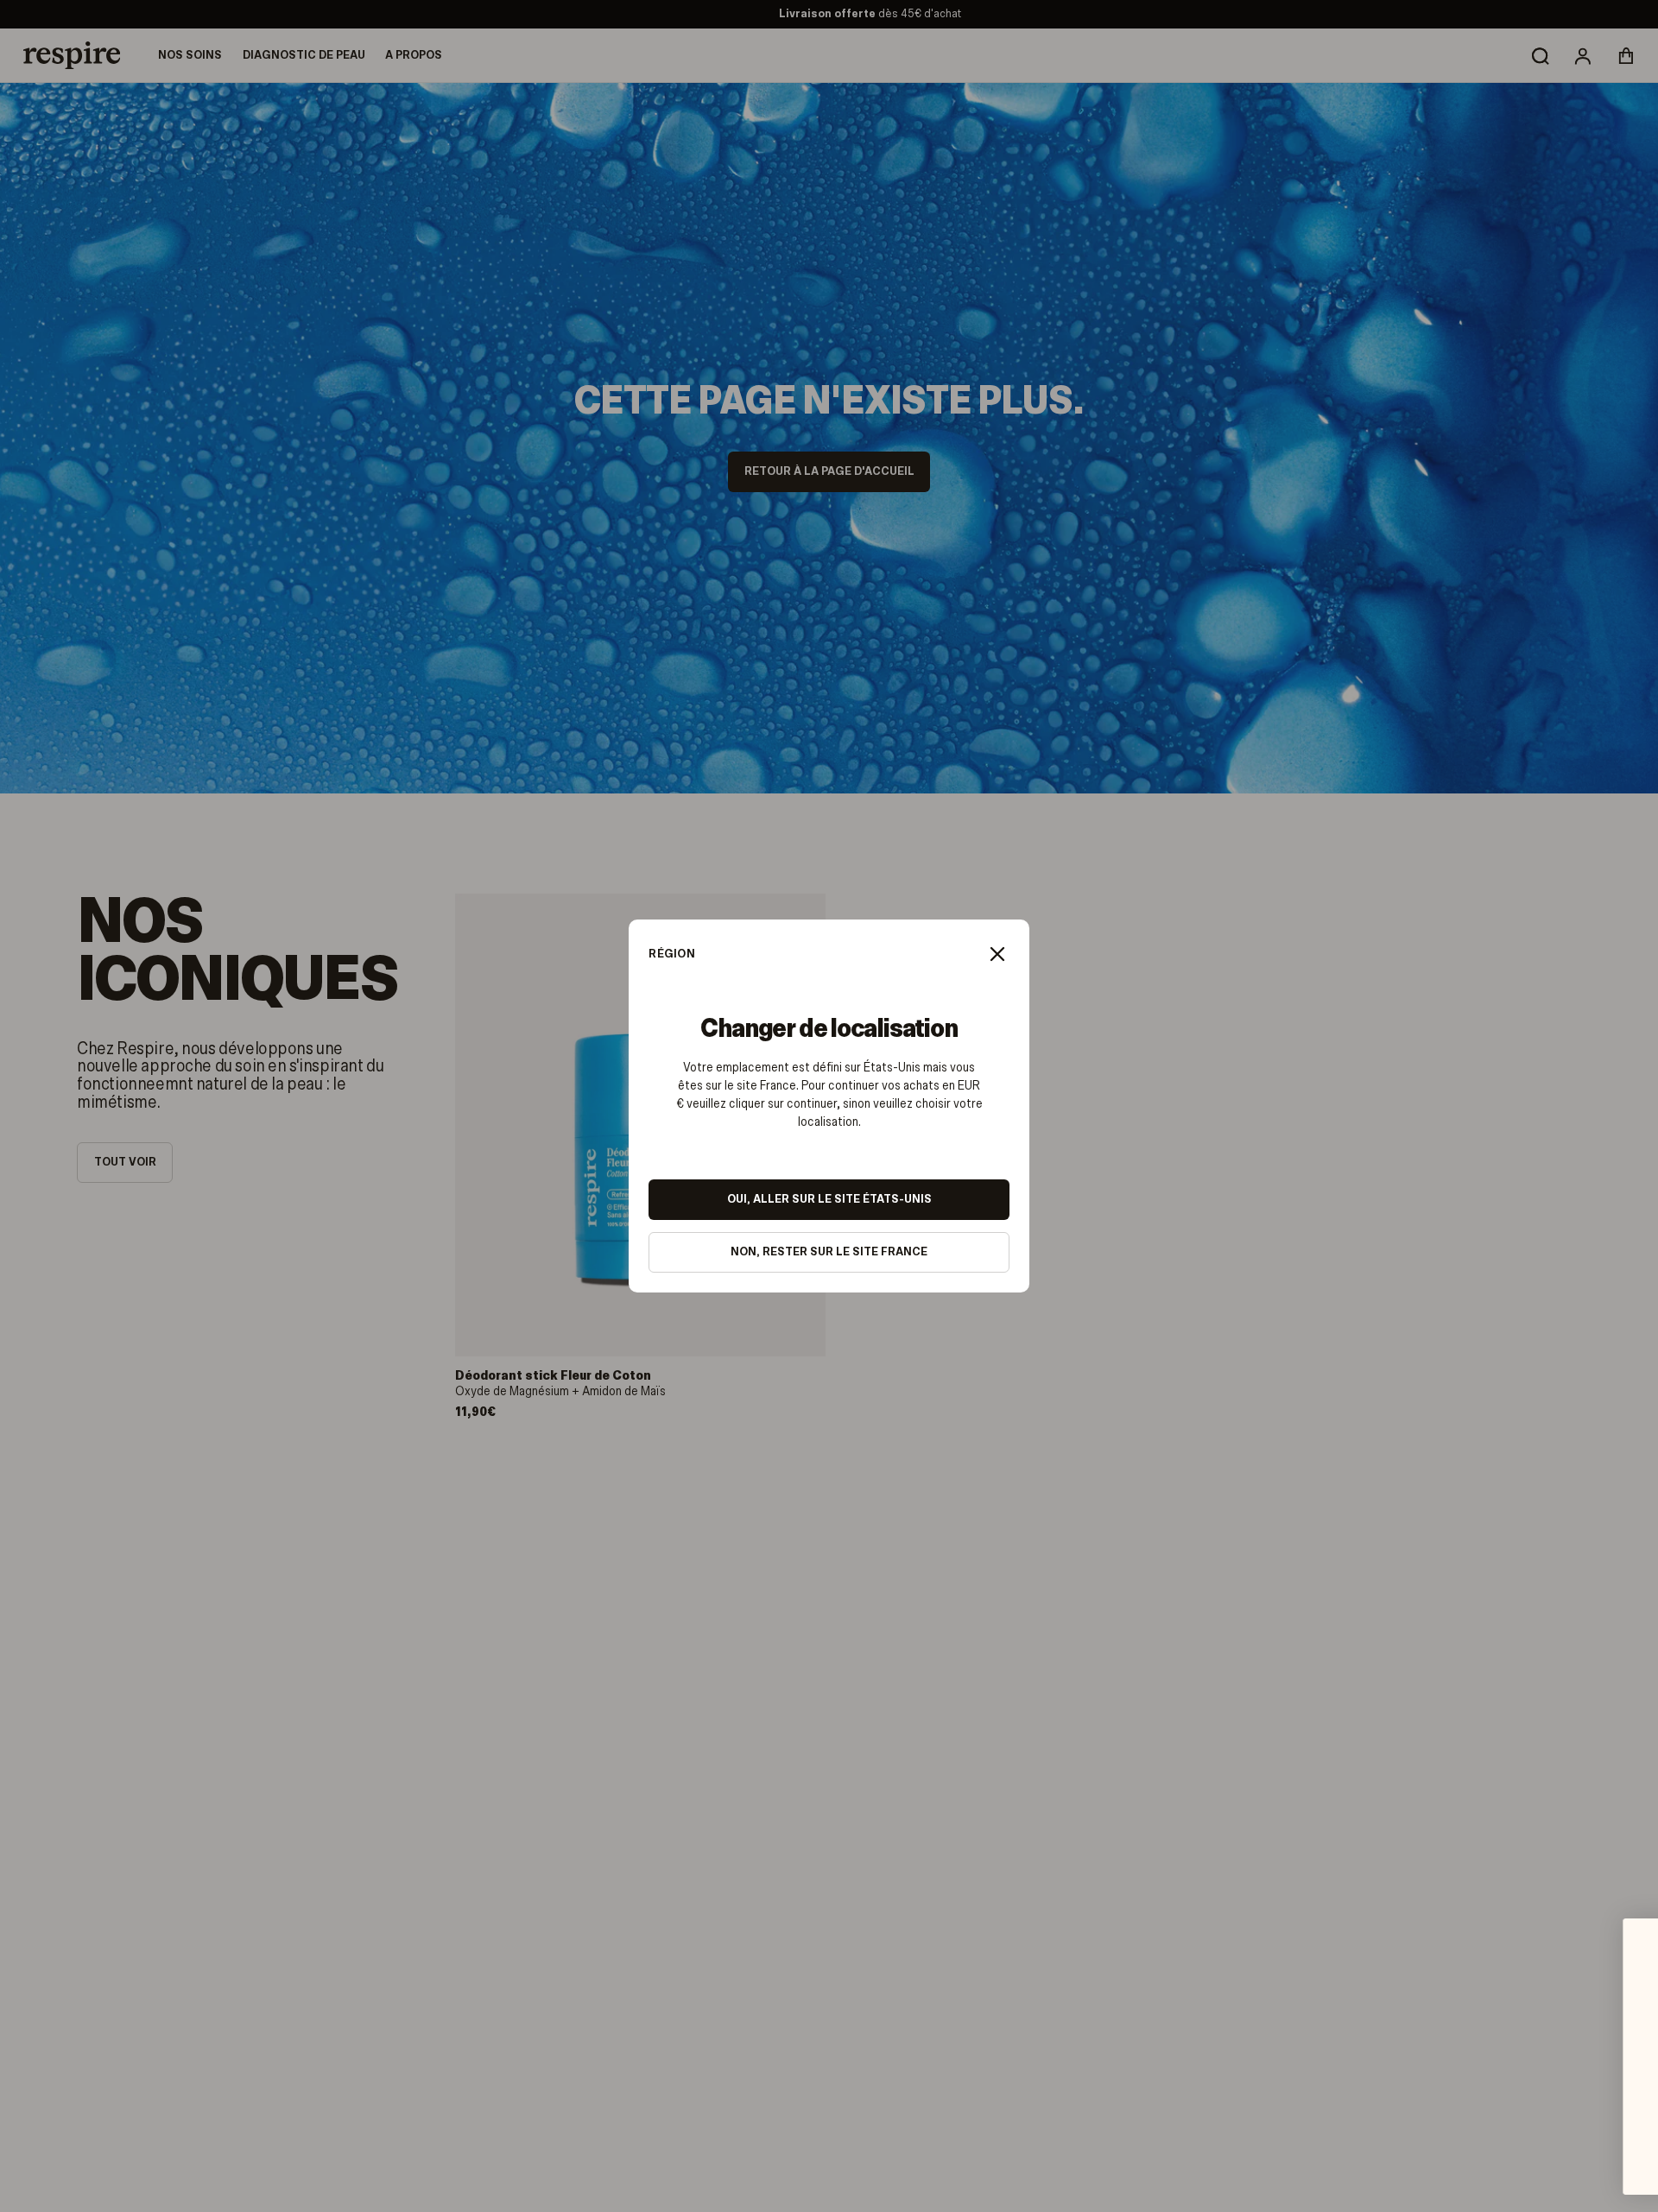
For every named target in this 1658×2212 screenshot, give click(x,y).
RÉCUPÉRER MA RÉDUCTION (1511, 2142)
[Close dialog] (1619, 1932)
